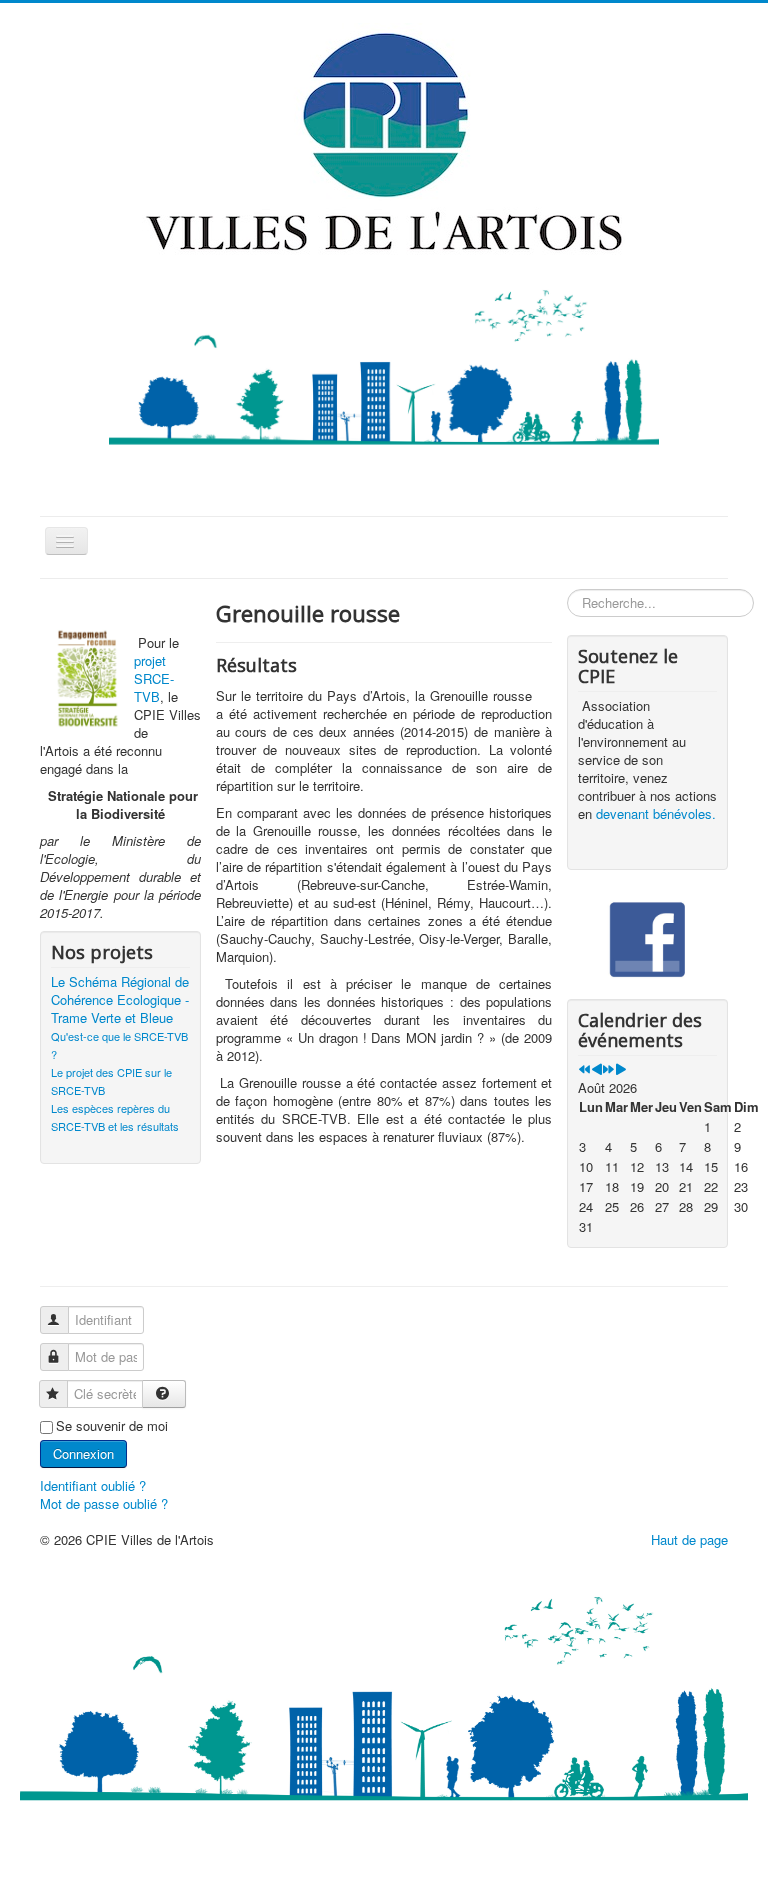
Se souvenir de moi (112, 1426)
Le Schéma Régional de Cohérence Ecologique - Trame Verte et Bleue (120, 1000)
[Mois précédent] (596, 1069)
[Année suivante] (608, 1069)
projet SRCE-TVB (154, 678)
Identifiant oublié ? (93, 1485)
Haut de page (689, 1539)
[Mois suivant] (620, 1069)
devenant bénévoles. (656, 813)
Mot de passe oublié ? (104, 1503)
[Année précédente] (584, 1069)
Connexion (83, 1453)
